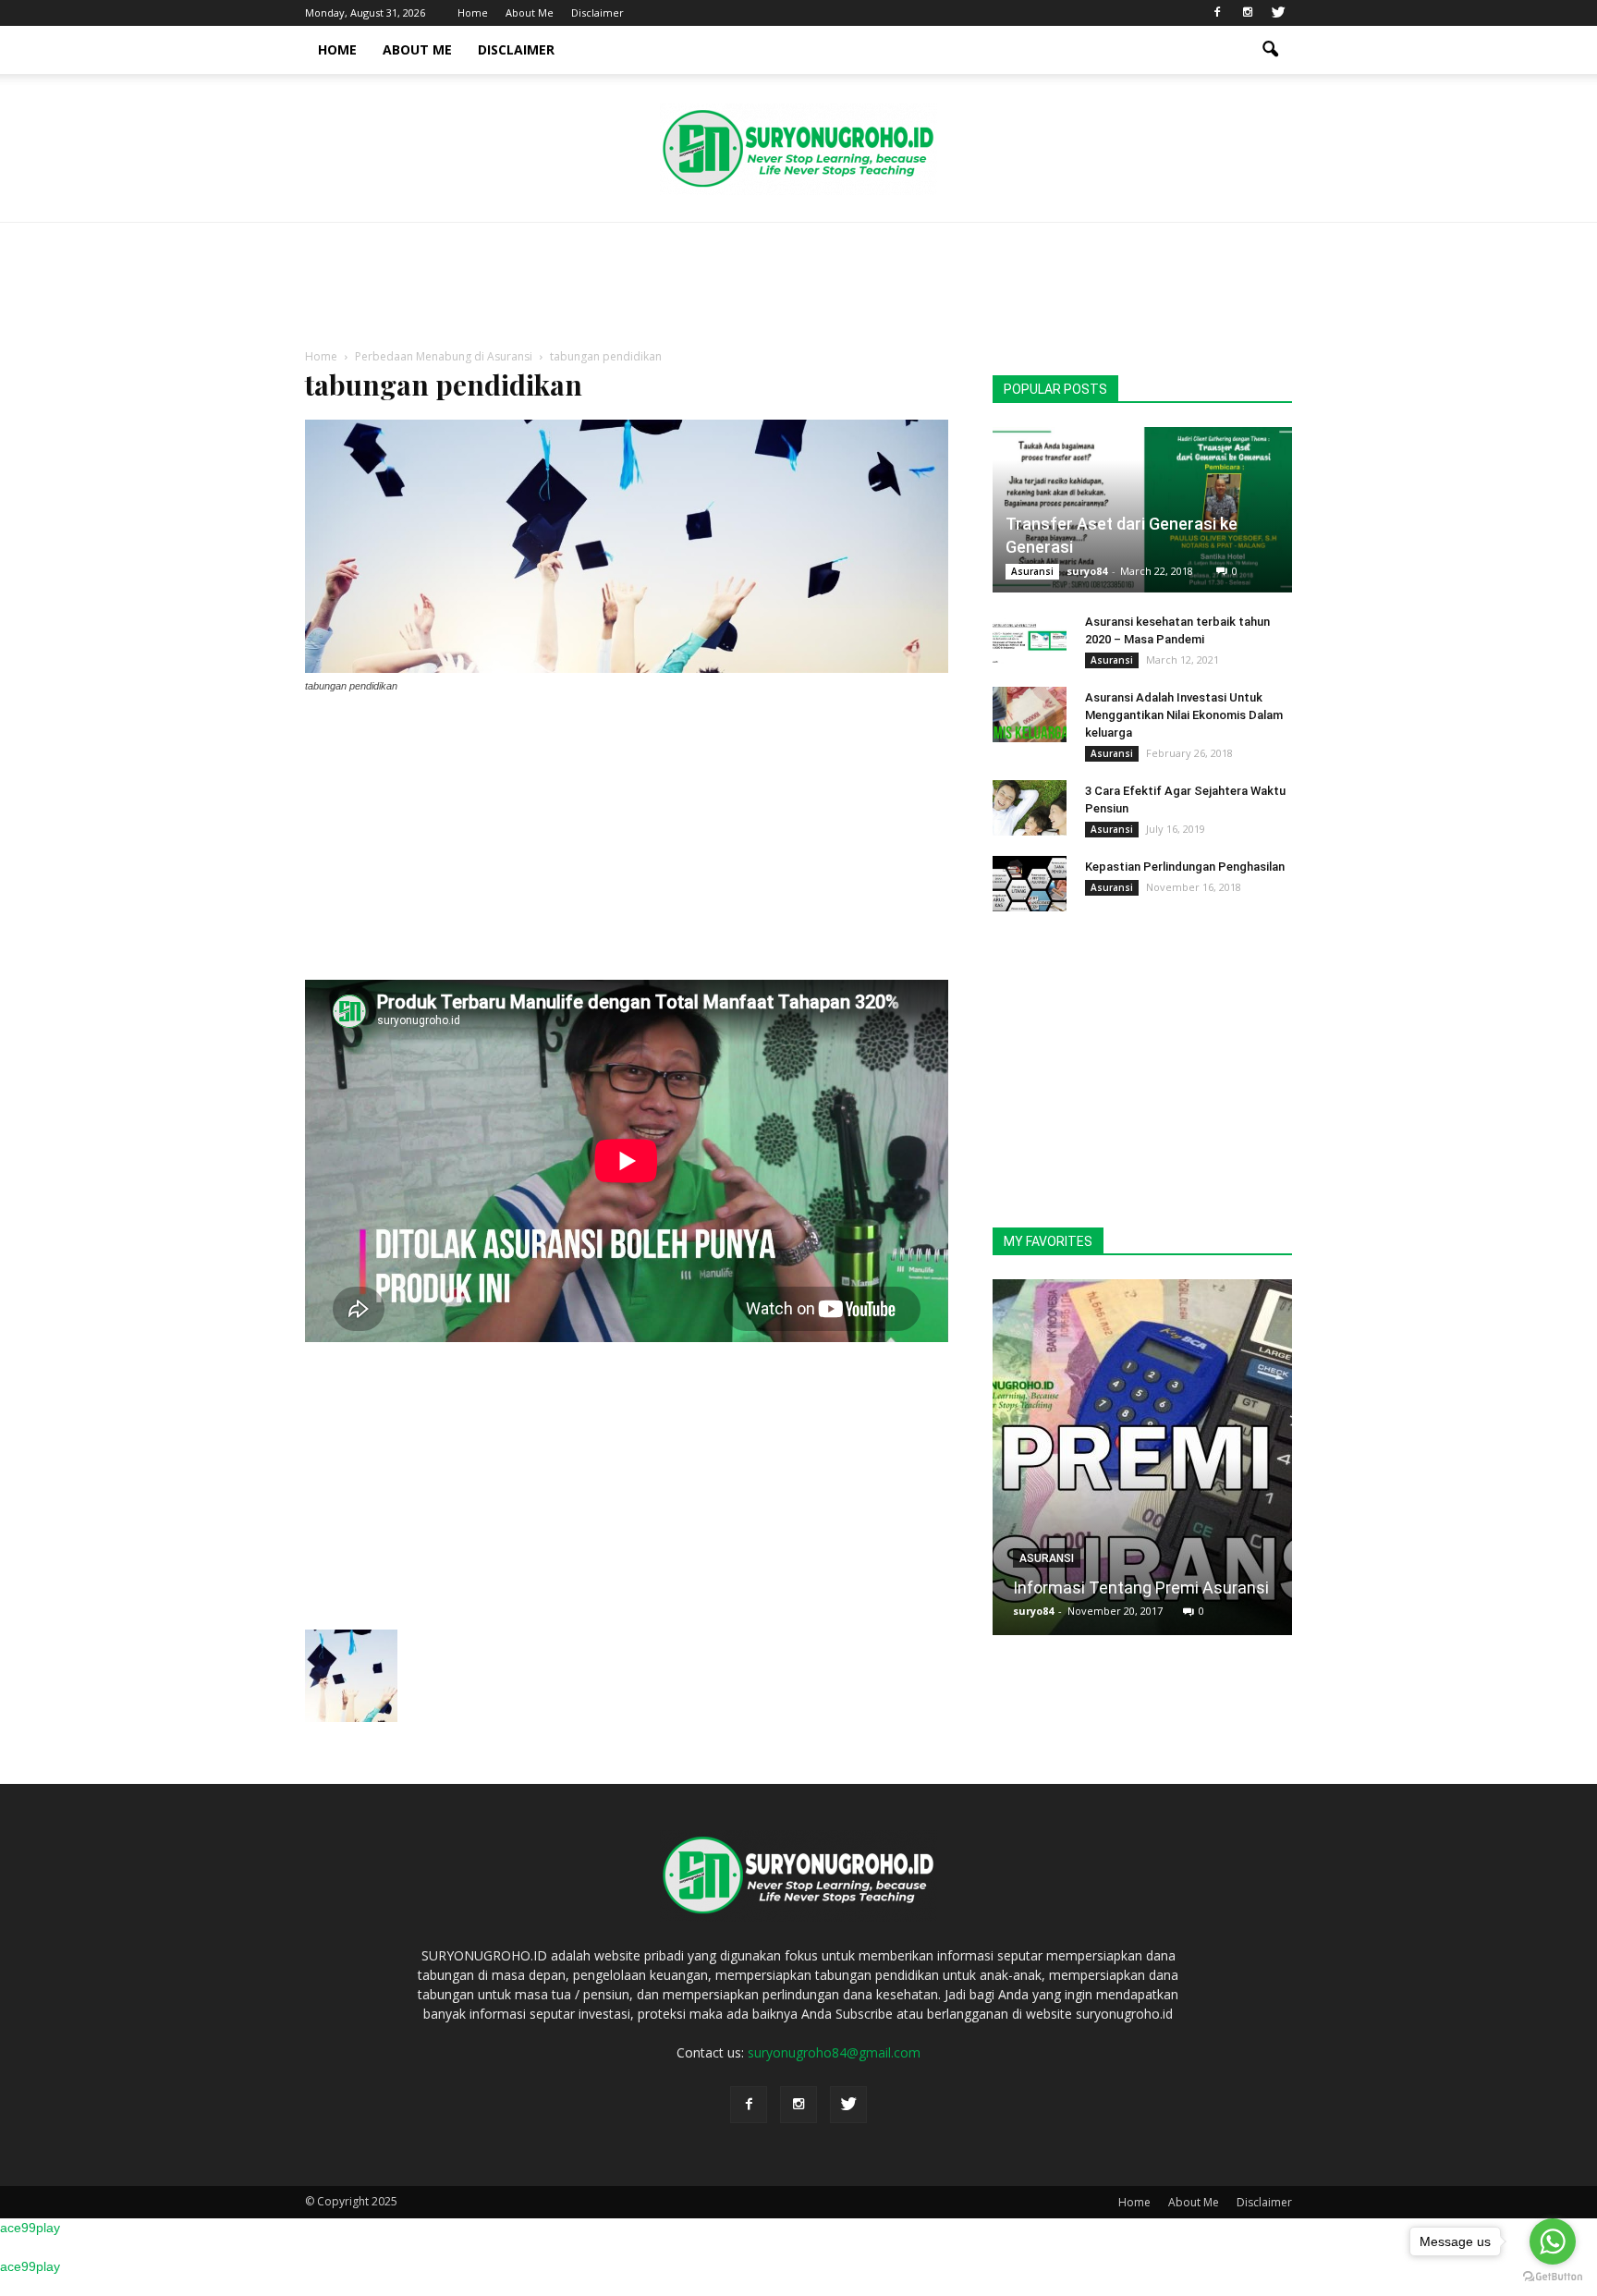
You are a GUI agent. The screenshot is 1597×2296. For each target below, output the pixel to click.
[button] (1270, 50)
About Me (530, 12)
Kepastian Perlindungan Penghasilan (1185, 867)
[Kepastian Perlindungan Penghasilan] (1030, 884)
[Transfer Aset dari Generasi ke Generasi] (1142, 510)
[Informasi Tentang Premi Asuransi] (1142, 1464)
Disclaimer (597, 12)
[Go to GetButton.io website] (1553, 2277)
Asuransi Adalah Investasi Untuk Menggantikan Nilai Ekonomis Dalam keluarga (1184, 715)
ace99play (30, 2228)
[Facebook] (1217, 13)
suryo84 (1087, 571)
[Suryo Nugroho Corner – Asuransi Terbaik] (798, 149)
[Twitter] (1278, 13)
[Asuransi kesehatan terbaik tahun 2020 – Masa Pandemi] (1030, 639)
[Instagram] (1248, 13)
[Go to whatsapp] (1553, 2241)
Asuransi (1032, 571)
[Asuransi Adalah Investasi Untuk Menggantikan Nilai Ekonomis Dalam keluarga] (1030, 714)
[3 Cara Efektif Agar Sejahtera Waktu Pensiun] (1030, 808)
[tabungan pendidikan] (627, 668)
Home (473, 12)
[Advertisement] (798, 287)
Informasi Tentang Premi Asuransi (1141, 1588)
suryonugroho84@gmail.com (834, 2052)
